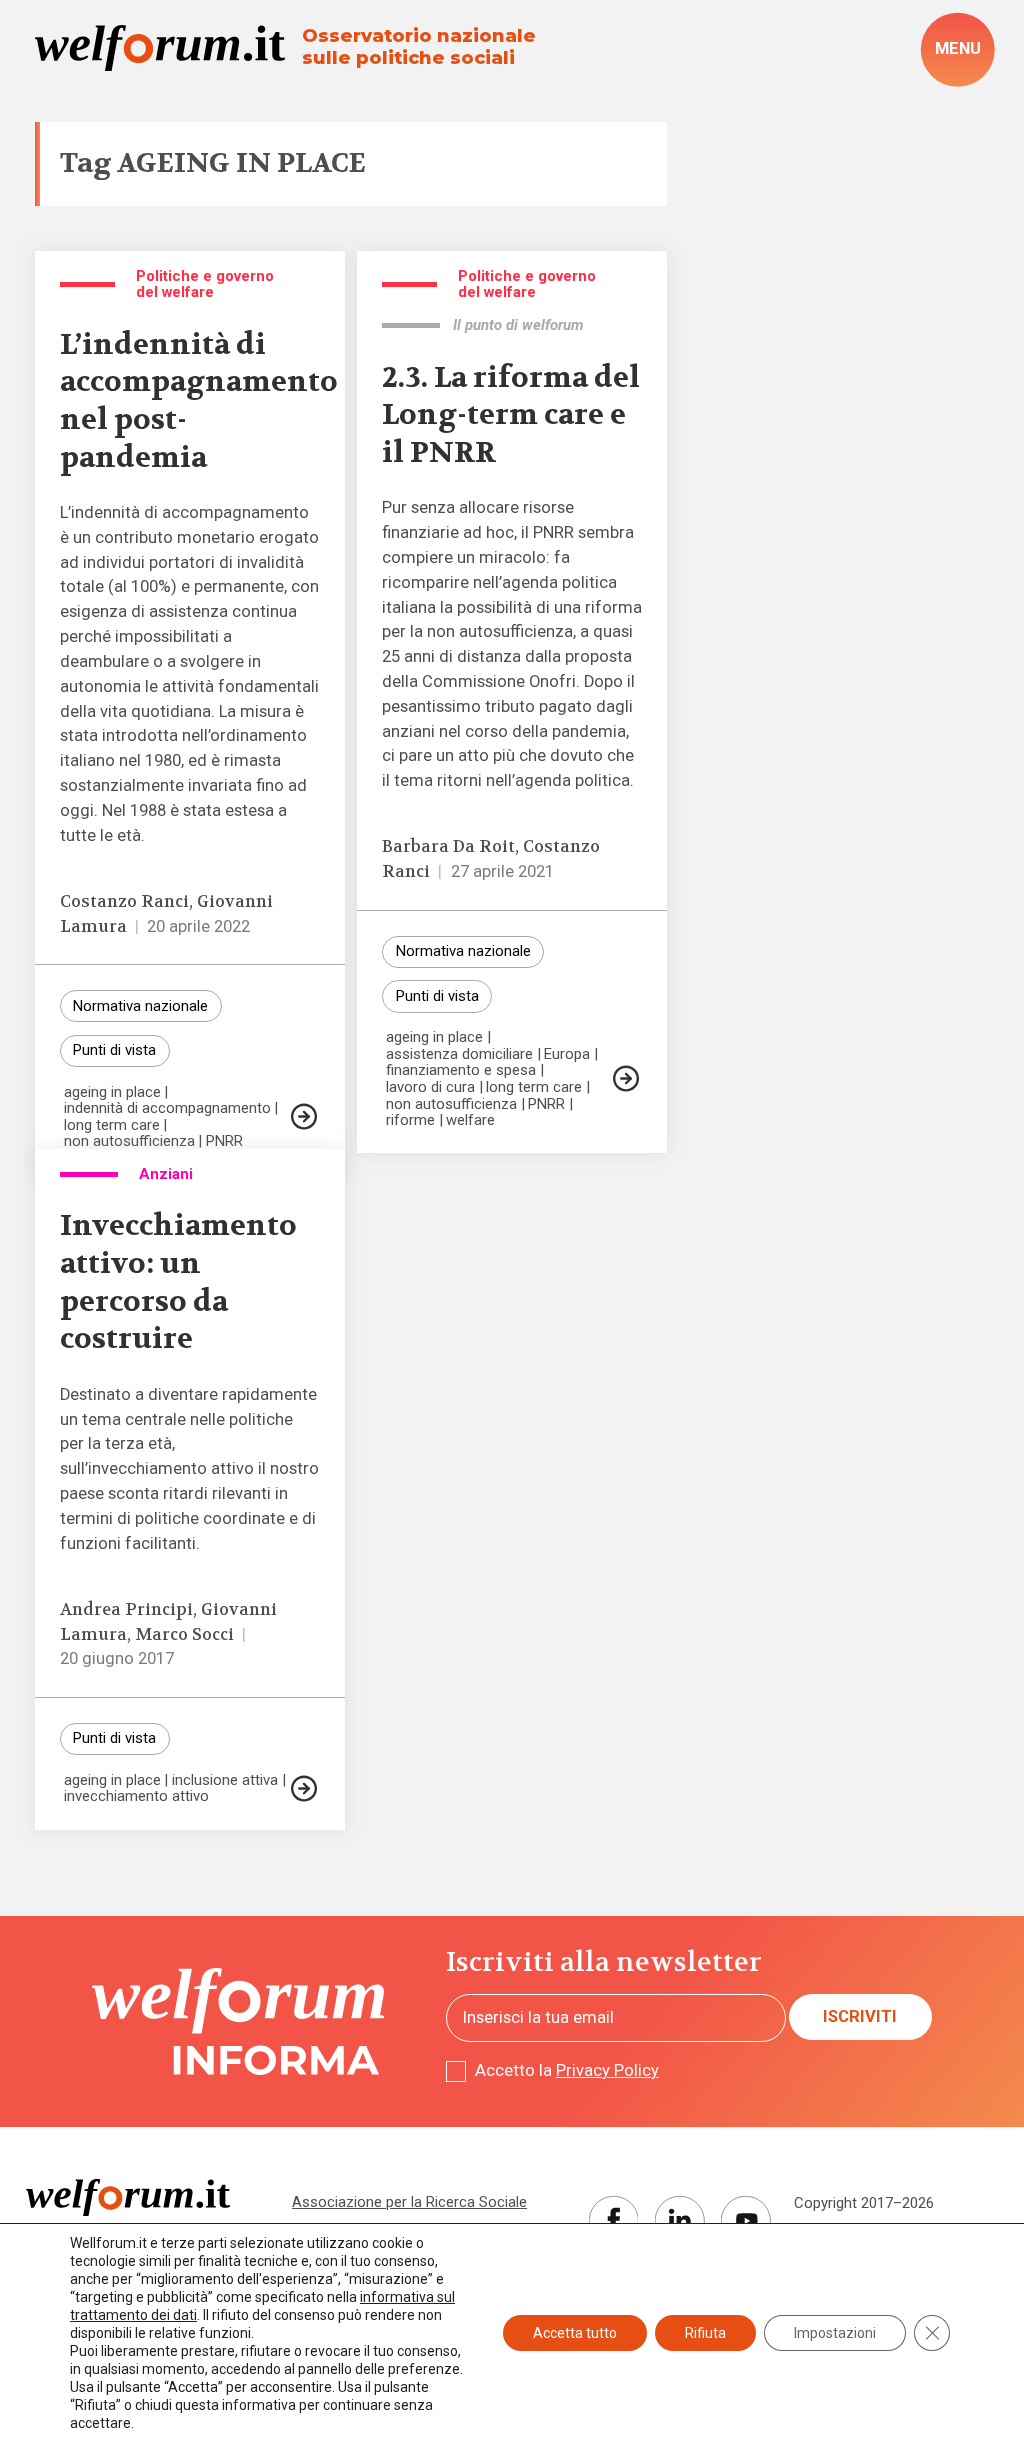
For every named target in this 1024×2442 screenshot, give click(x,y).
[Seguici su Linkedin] (680, 2221)
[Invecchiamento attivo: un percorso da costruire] (304, 1788)
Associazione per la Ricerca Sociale (409, 2202)
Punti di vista (114, 1050)
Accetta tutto (575, 2333)
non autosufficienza (129, 1141)
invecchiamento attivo (136, 1796)
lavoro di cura (430, 1087)
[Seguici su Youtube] (746, 2221)
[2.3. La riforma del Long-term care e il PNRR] (626, 1078)
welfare (470, 1120)
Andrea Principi (126, 1609)
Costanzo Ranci (124, 901)
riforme (410, 1120)
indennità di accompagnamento (167, 1108)
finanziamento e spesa (461, 1070)
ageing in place (112, 1092)
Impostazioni (835, 2333)
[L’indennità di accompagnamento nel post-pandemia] (304, 1116)
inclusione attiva (225, 1780)
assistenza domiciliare (459, 1054)
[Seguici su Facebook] (614, 2221)
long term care (112, 1125)
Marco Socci (184, 1634)
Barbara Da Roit (448, 846)
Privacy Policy (607, 2070)
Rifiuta (705, 2333)
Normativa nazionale (140, 1006)
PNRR (224, 1141)
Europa (567, 1054)
